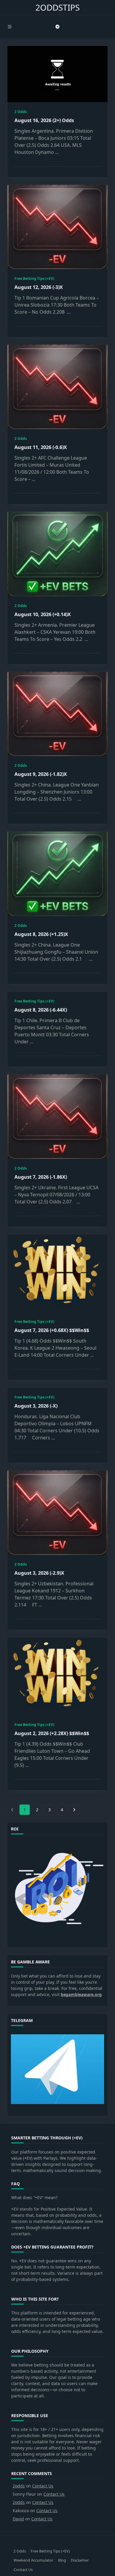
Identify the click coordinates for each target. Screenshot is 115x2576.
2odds (19, 2486)
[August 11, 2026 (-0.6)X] (57, 387)
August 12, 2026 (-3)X (39, 287)
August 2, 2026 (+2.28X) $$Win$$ (52, 1733)
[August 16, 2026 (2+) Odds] (57, 74)
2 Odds (21, 112)
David (18, 2519)
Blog (62, 2560)
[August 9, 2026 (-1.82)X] (57, 714)
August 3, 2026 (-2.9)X (39, 1573)
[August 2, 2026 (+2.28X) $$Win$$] (57, 1676)
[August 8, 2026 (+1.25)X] (57, 874)
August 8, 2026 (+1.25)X (41, 934)
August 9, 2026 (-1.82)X (41, 774)
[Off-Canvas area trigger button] (10, 27)
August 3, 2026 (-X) (36, 1406)
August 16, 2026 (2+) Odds (44, 120)
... (57, 152)
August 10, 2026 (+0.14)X (43, 614)
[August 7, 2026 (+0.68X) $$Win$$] (57, 1273)
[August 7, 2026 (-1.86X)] (57, 1116)
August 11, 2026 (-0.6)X (41, 447)
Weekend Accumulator (33, 2560)
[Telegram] (57, 27)
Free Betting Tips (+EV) (34, 278)
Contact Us (43, 2486)
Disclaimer (80, 2560)
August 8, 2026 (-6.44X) (41, 1010)
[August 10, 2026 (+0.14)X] (57, 554)
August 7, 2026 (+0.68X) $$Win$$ (52, 1330)
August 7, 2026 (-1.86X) (41, 1177)
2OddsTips (57, 7)
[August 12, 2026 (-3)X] (57, 227)
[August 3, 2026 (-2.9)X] (57, 1512)
